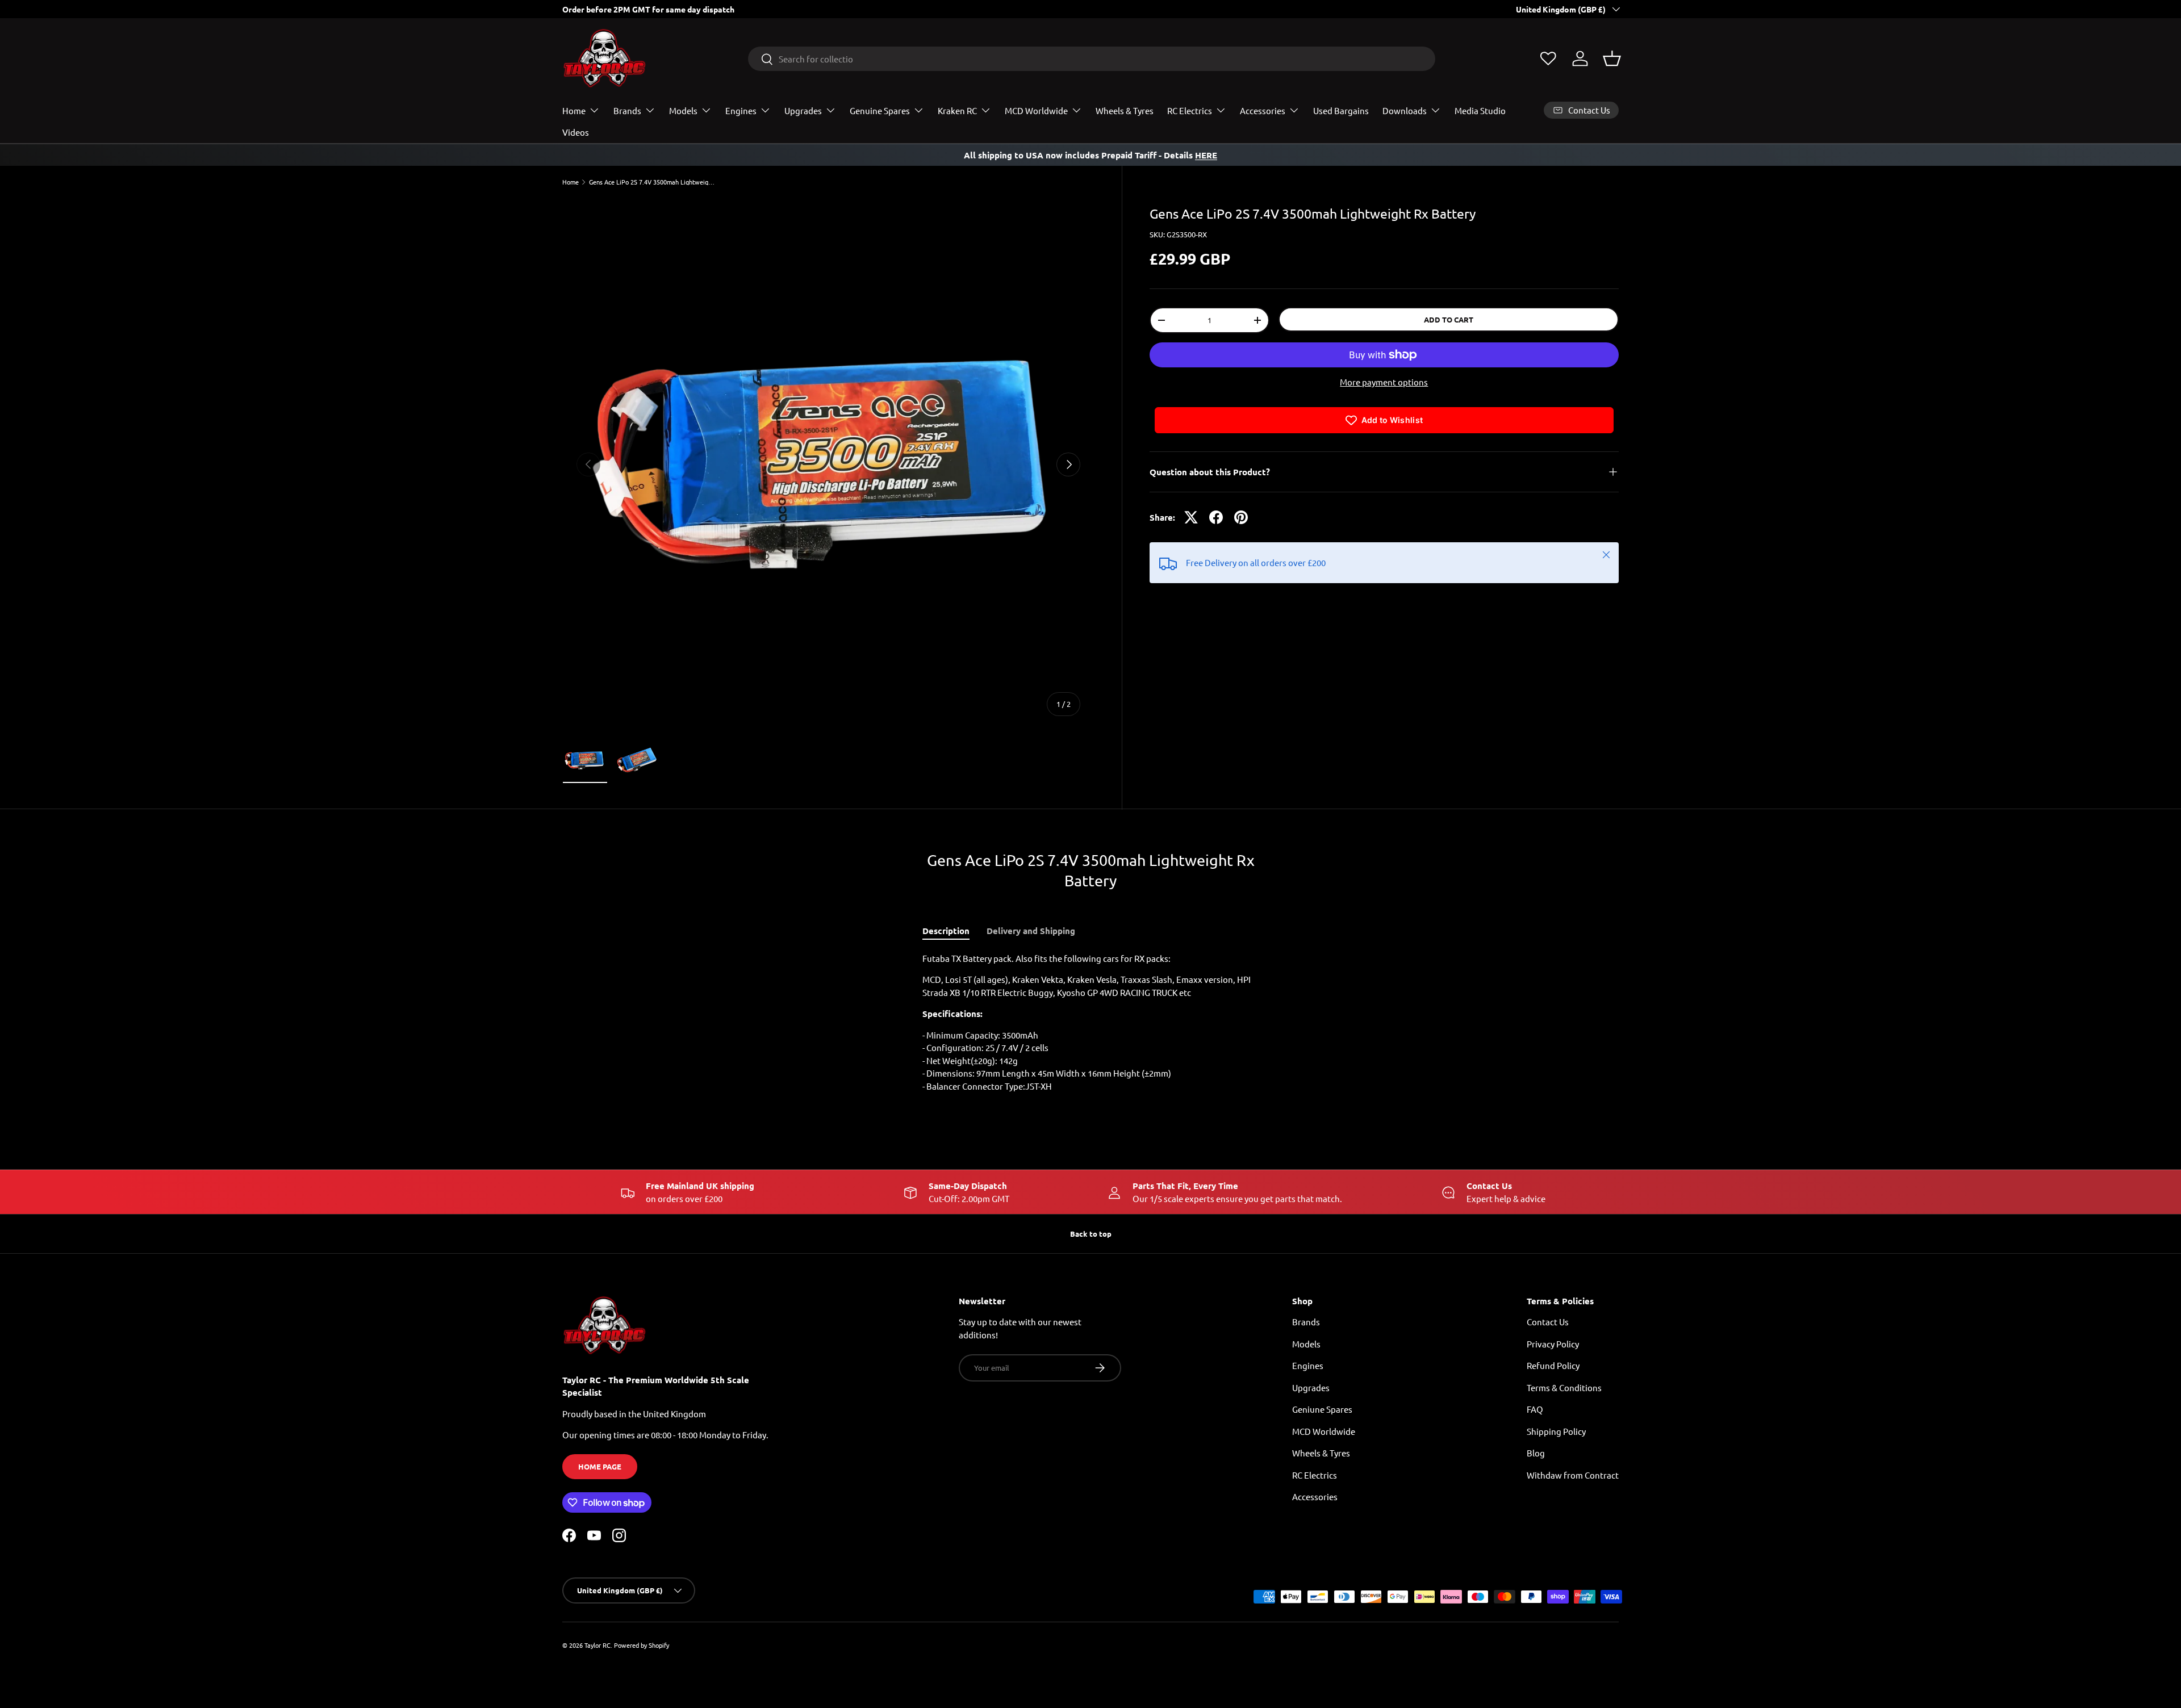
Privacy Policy (1553, 1344)
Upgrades (803, 110)
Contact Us (1548, 1322)
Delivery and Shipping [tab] (1031, 931)
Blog (1536, 1453)
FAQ (1535, 1409)
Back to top (1091, 1234)
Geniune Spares (1322, 1409)
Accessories (1263, 110)
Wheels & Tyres (1125, 110)
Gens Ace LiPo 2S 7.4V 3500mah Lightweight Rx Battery (653, 182)
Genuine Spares (880, 110)
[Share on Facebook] (1216, 517)
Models (683, 110)
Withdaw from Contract (1573, 1475)
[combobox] (1092, 59)
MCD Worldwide (1036, 110)
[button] (1612, 58)
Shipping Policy (1556, 1431)
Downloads (1405, 110)
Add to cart (1449, 319)
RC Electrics (1190, 110)
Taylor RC (598, 1645)
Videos (576, 132)
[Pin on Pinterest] (1241, 517)
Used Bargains (1341, 110)
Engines (741, 110)
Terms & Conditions (1564, 1387)
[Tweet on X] (1191, 517)
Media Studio (1480, 110)
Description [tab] (946, 931)
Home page (600, 1466)
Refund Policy (1553, 1365)
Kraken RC (957, 110)
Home (574, 110)
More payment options (1384, 382)
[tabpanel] (1090, 1027)
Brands (627, 110)
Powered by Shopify (642, 1645)
